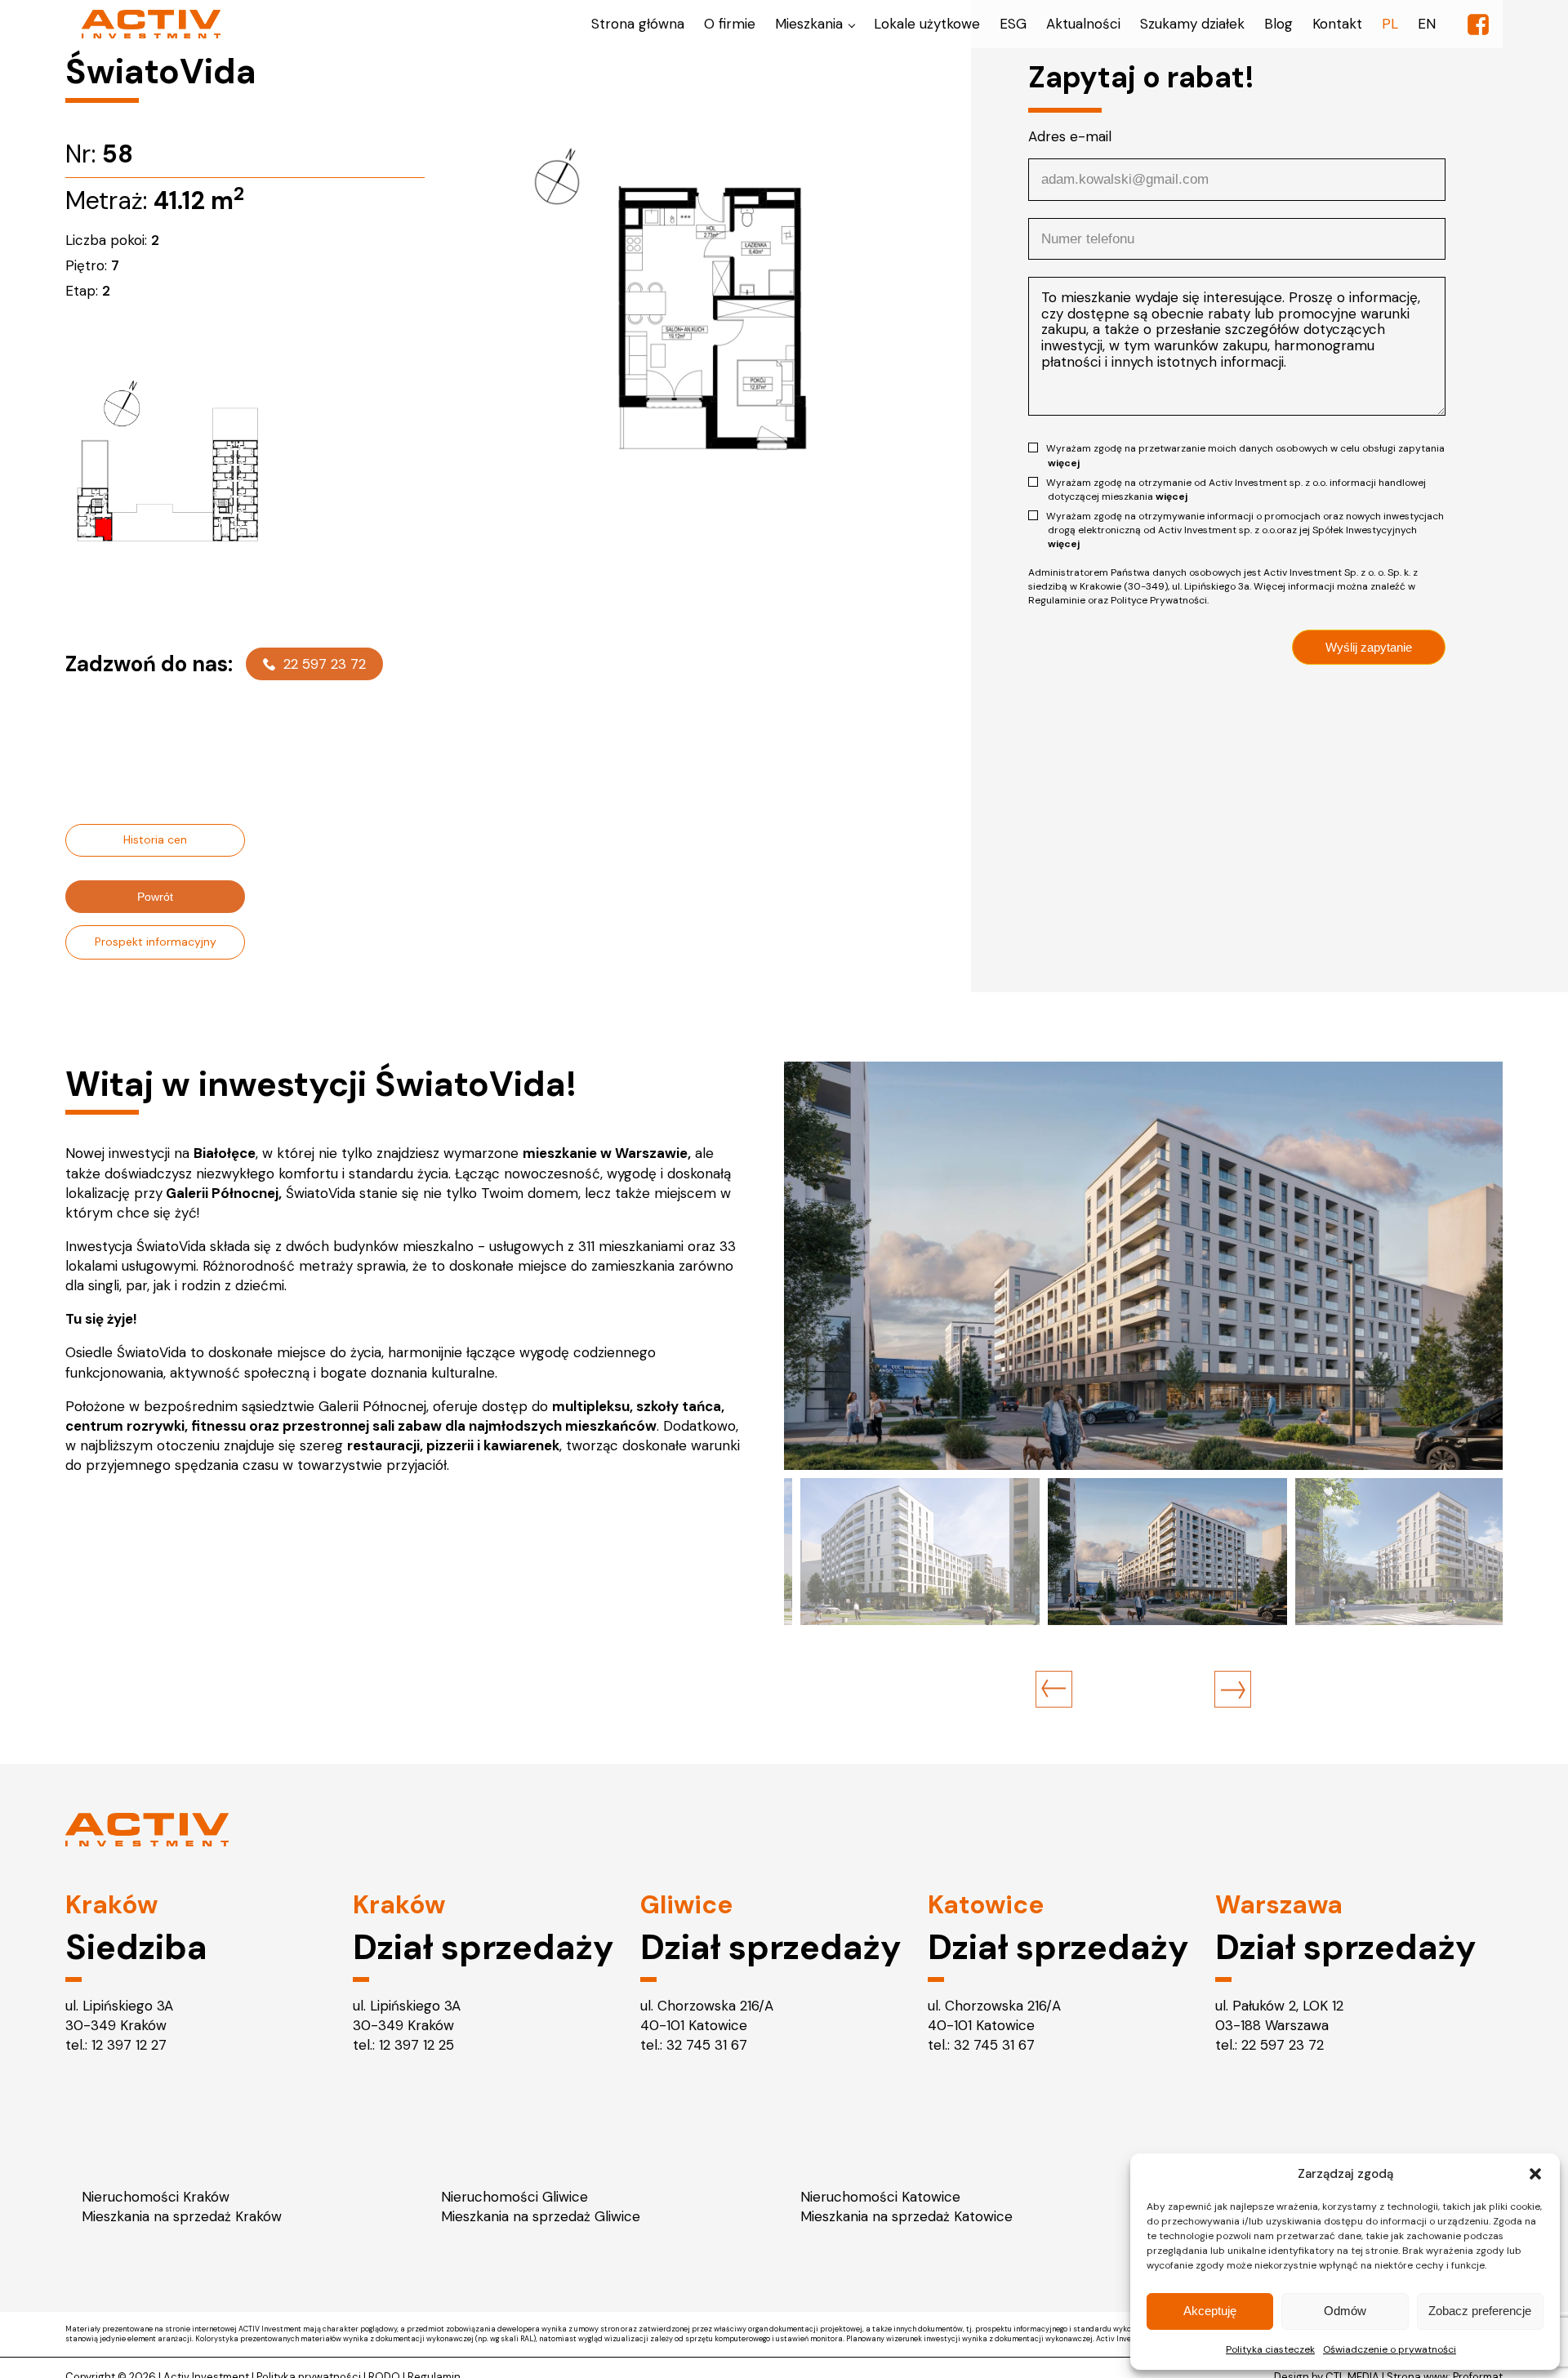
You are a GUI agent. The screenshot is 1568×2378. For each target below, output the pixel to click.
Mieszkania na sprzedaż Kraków (182, 2216)
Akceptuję (1210, 2311)
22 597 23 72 (325, 664)
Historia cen (155, 839)
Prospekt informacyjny (156, 942)
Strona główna (638, 24)
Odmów (1345, 2311)
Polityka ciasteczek (1270, 2349)
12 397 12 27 (129, 2045)
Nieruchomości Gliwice (514, 2197)
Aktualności (1083, 24)
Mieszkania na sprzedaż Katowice (906, 2216)
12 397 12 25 (416, 2045)
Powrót (155, 897)
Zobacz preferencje (1480, 2311)
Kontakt (1337, 24)
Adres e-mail (1070, 136)
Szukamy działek (1192, 24)
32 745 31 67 (707, 2045)
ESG (1013, 24)
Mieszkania (809, 24)
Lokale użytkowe (927, 24)
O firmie (730, 24)
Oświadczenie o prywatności (1390, 2349)
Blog (1278, 24)
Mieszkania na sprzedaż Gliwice (541, 2216)
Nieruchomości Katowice (880, 2197)
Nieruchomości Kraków (156, 2197)
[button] (1535, 2174)
